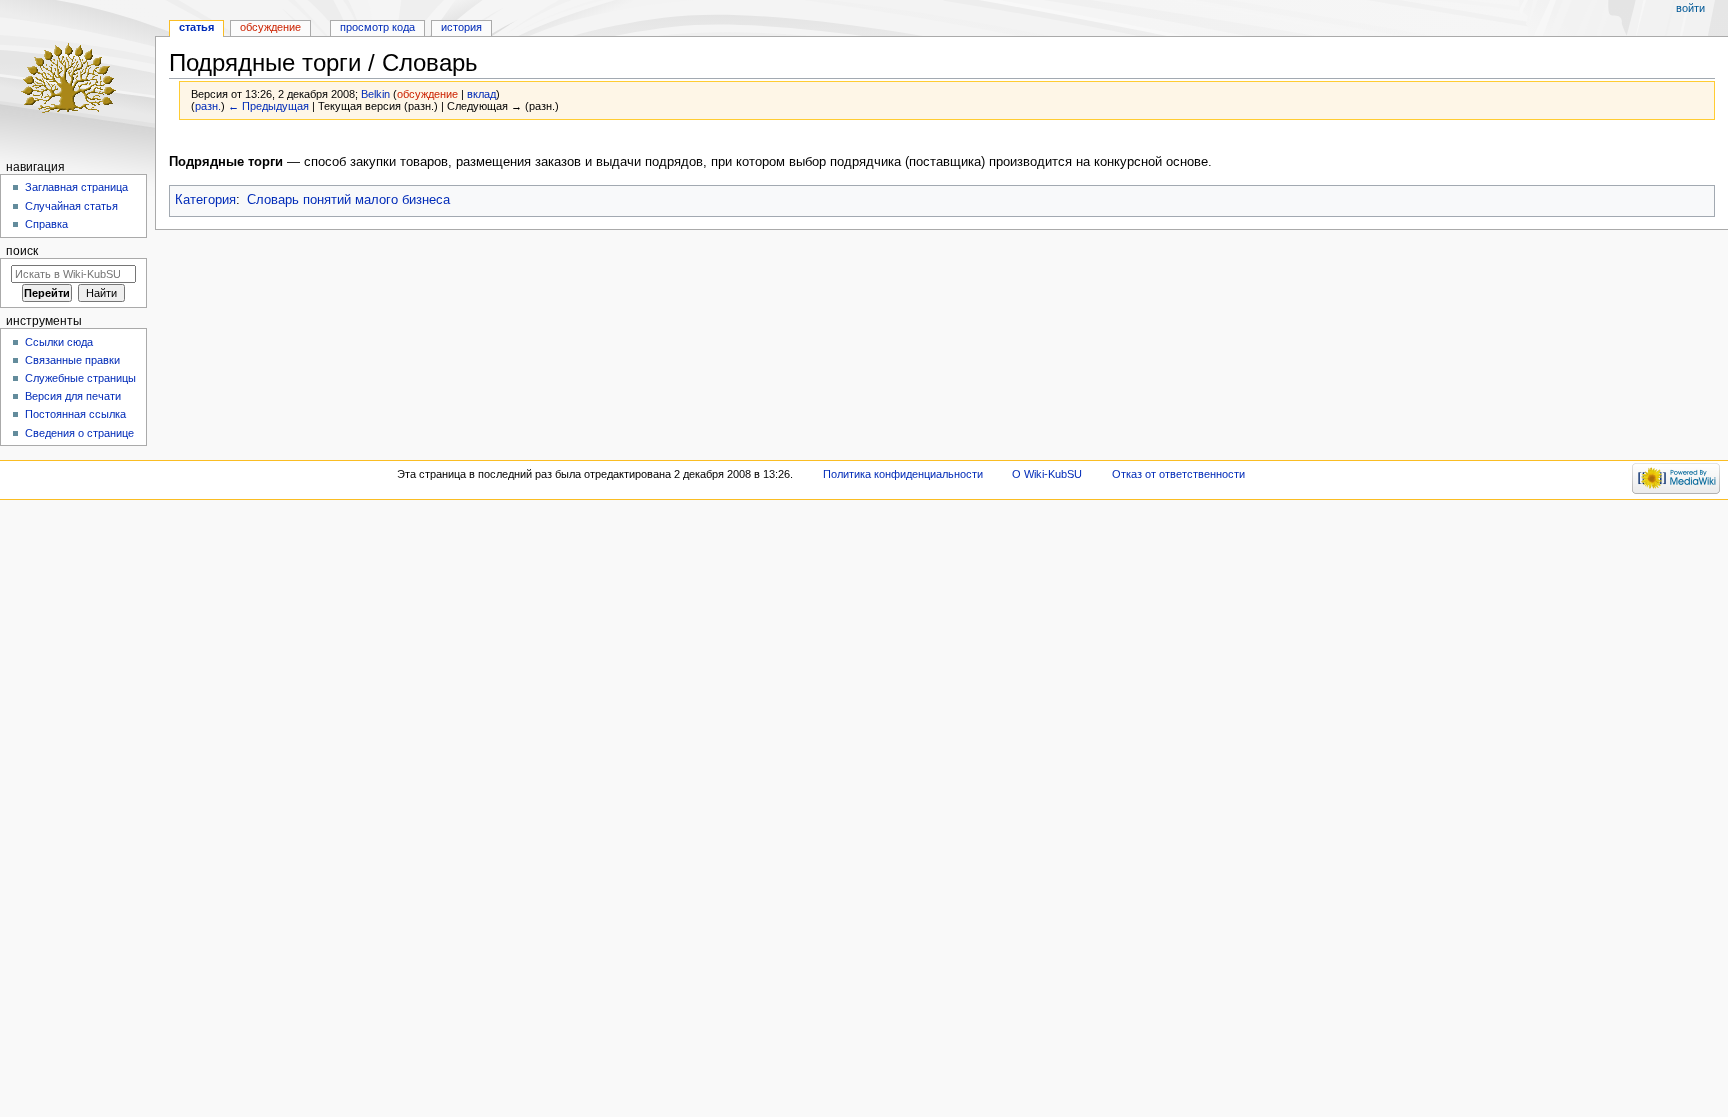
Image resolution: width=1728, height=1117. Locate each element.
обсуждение (427, 94)
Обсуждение (270, 27)
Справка (46, 224)
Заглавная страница (76, 187)
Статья (196, 27)
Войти (1690, 8)
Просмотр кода (377, 27)
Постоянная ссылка (75, 414)
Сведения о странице (79, 433)
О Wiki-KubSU (1047, 474)
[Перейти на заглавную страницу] (77, 77)
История (461, 27)
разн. (208, 106)
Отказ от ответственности (1178, 474)
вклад (481, 94)
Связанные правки (72, 360)
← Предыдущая (268, 106)
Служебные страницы (80, 378)
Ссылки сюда (59, 342)
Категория (205, 200)
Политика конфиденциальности (903, 474)
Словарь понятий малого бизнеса (348, 200)
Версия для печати (73, 396)
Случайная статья (71, 206)
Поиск (22, 251)
